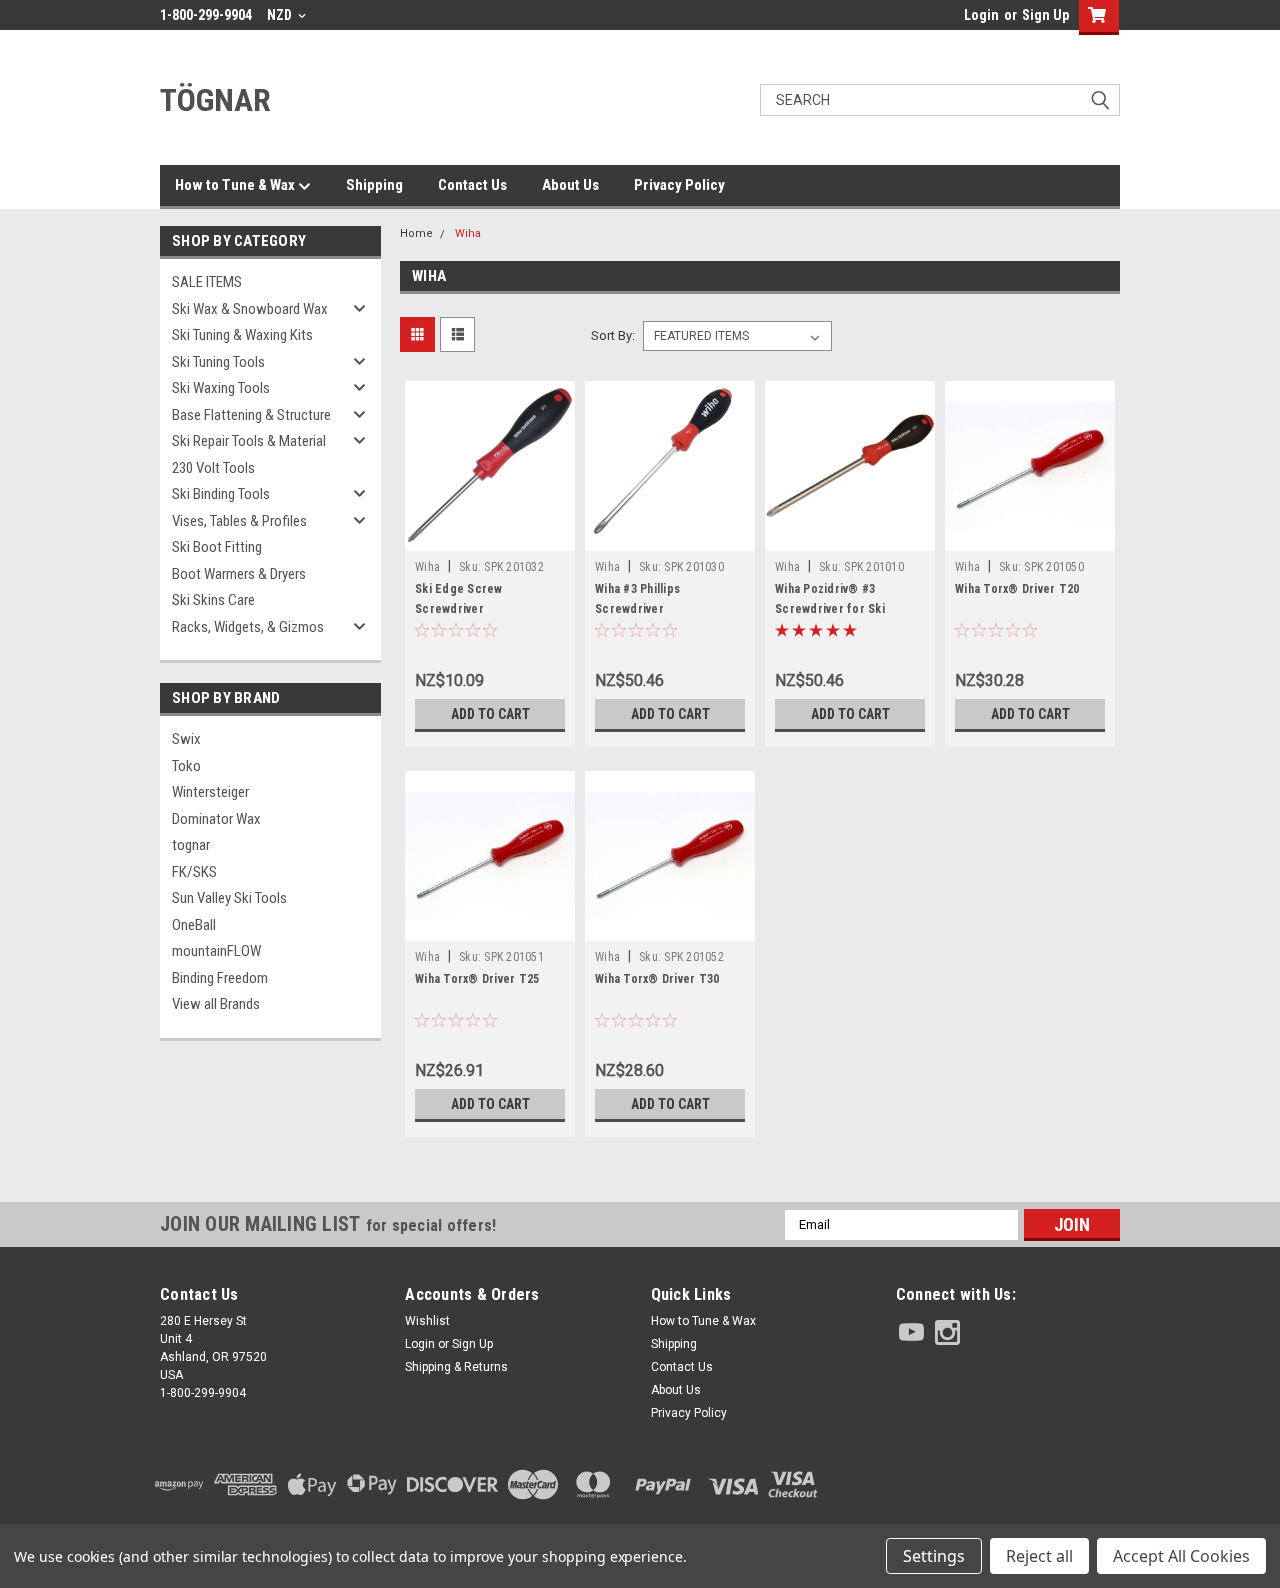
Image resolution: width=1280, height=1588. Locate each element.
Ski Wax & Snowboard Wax (250, 309)
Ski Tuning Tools (218, 362)
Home (416, 233)
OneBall (194, 925)
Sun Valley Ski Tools (229, 898)
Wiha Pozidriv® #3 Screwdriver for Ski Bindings (830, 609)
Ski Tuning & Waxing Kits (242, 335)
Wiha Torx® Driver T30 (657, 979)
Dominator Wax (216, 819)
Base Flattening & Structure (251, 415)
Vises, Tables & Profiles (239, 521)
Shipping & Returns (456, 1367)
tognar (191, 845)
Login (981, 15)
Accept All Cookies (1181, 1556)
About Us (570, 185)
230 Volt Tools (213, 468)
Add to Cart (490, 714)
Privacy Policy (679, 185)
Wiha (468, 233)
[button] (1008, 1484)
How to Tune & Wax (236, 185)
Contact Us (472, 185)
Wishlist (427, 1321)
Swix (186, 739)
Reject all (1039, 1556)
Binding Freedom (220, 978)
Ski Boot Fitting (217, 547)
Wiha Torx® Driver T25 (477, 979)
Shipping (374, 185)
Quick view (490, 536)
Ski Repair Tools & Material (249, 441)
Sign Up (1045, 15)
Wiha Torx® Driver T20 (1017, 589)
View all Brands (216, 1004)
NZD (281, 15)
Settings (934, 1556)
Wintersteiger (210, 792)
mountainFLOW (216, 951)
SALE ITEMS (207, 282)
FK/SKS (194, 872)
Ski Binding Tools (221, 494)
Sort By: (613, 335)
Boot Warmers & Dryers (239, 574)
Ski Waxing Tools (221, 388)
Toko (186, 766)
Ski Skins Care (213, 600)
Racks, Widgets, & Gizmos (248, 627)
